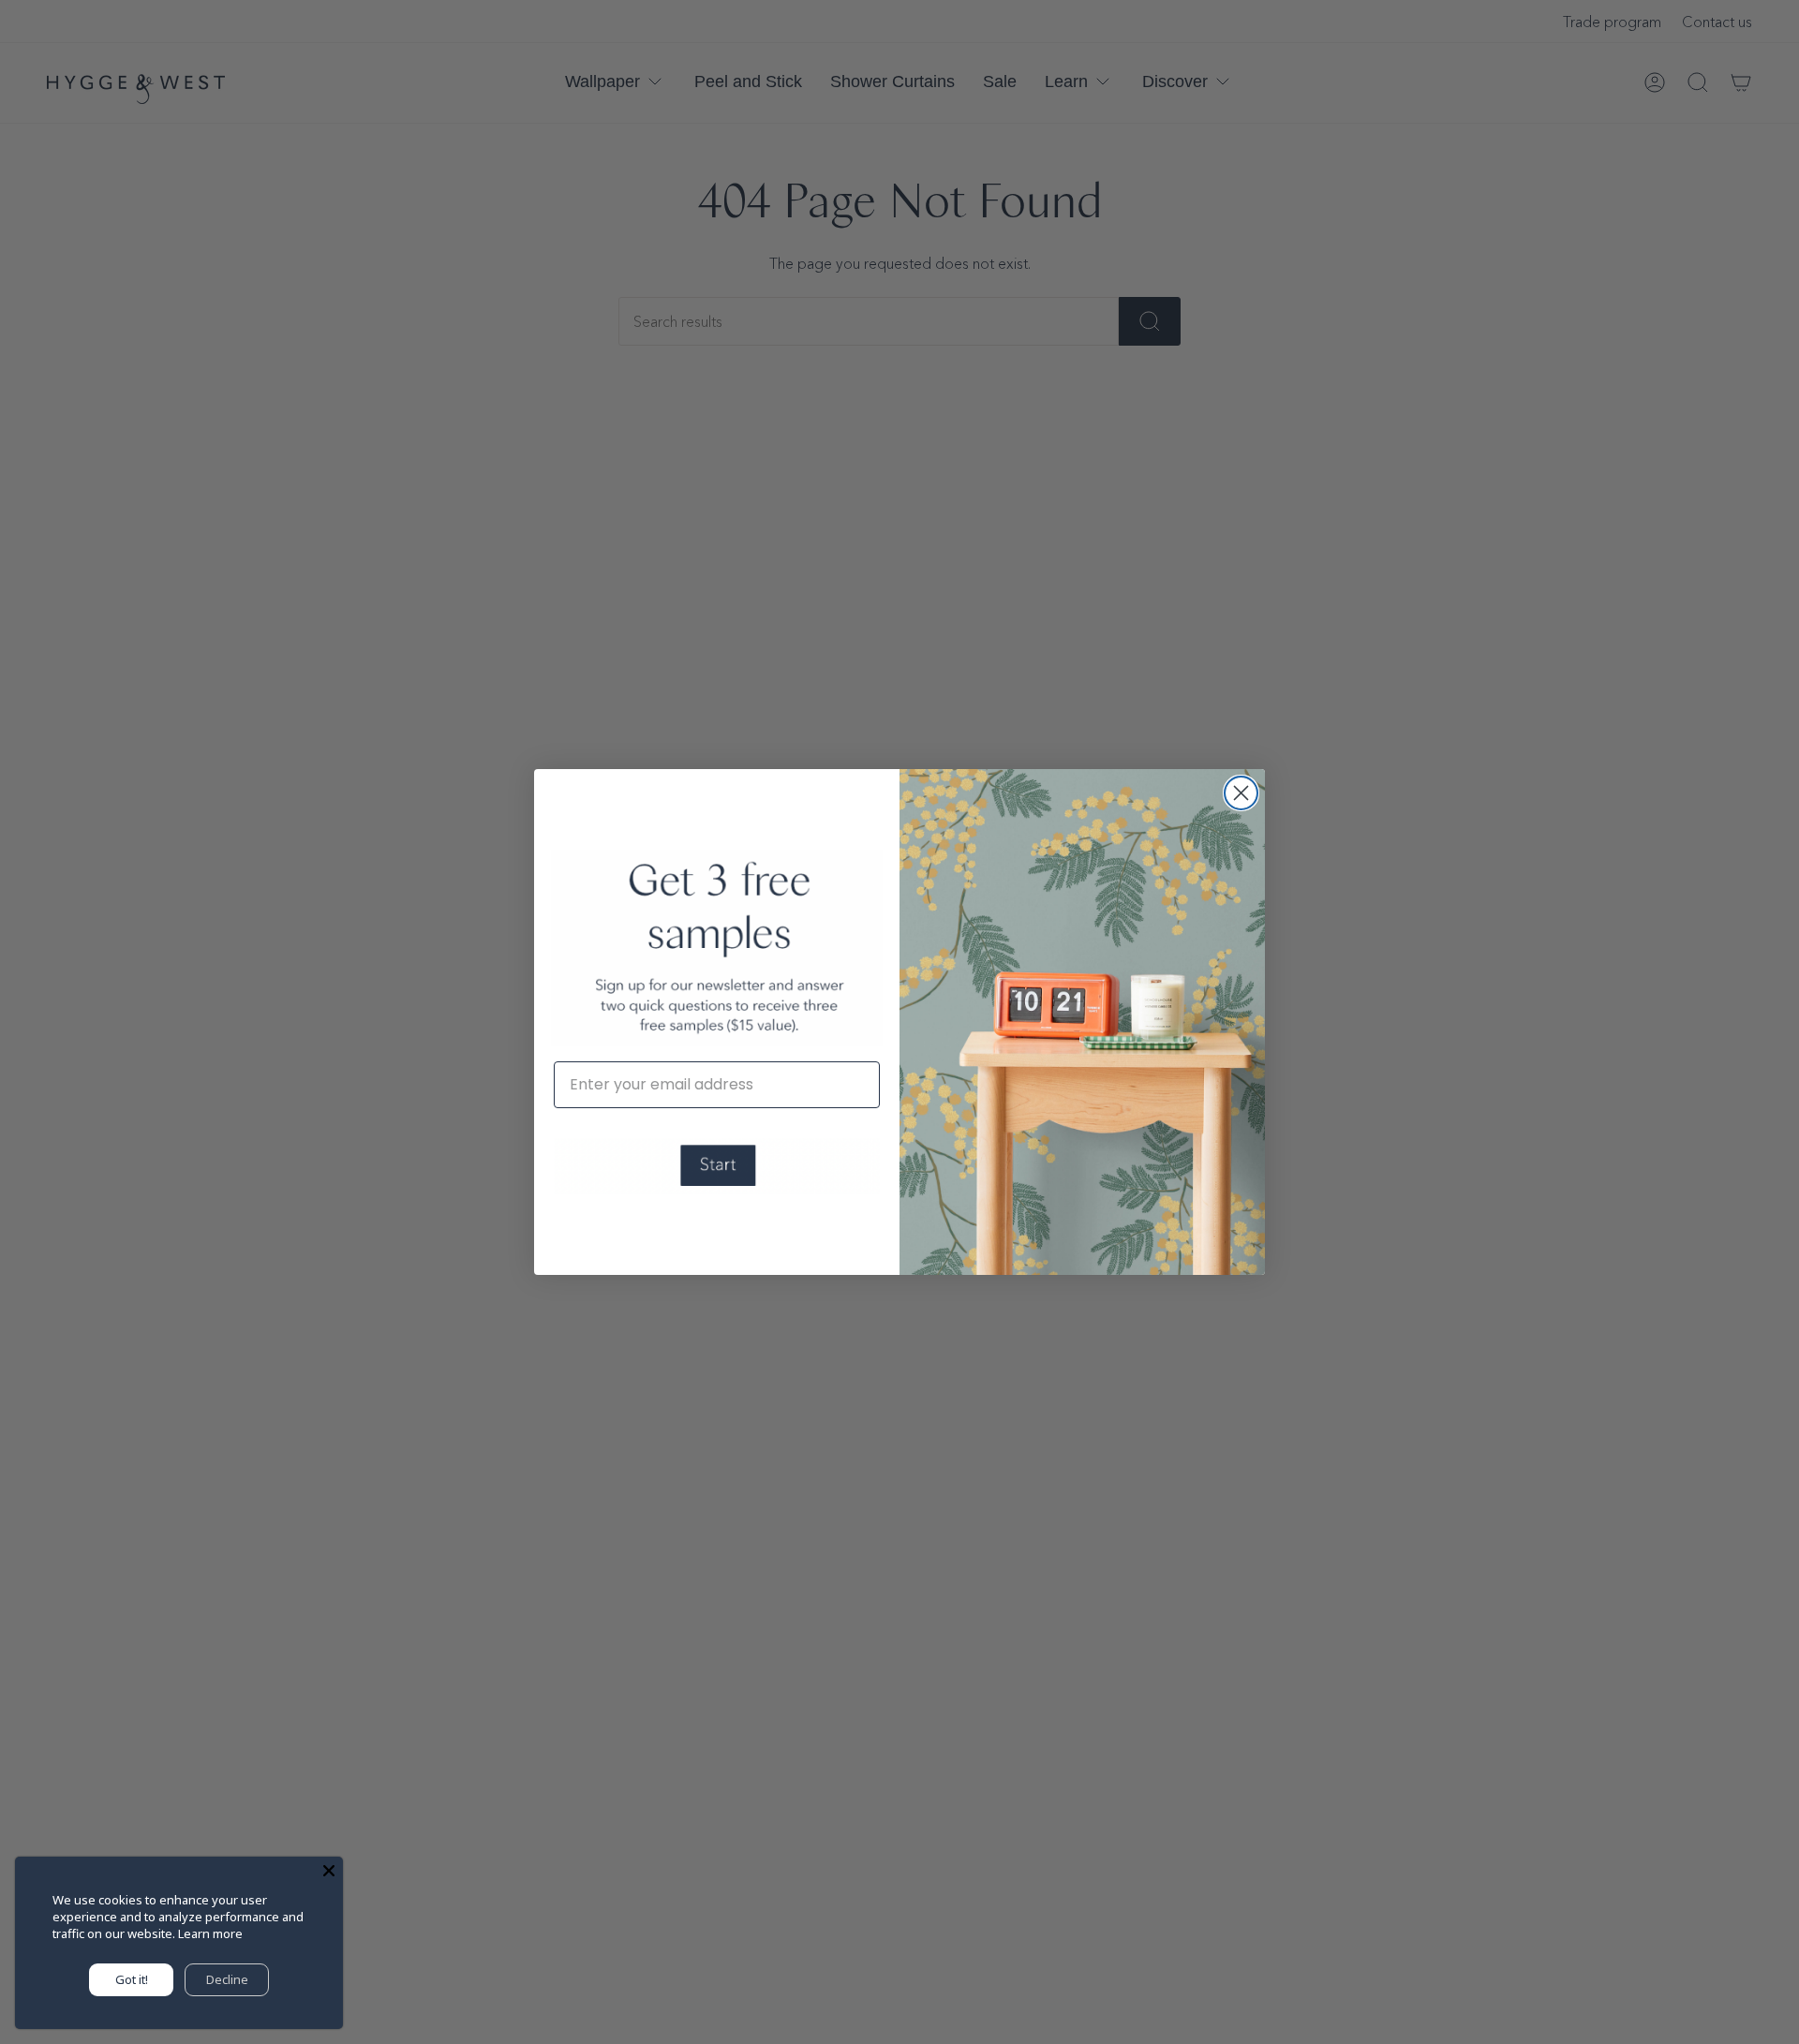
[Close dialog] (1241, 793)
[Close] (329, 1871)
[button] (717, 1166)
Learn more (210, 1933)
